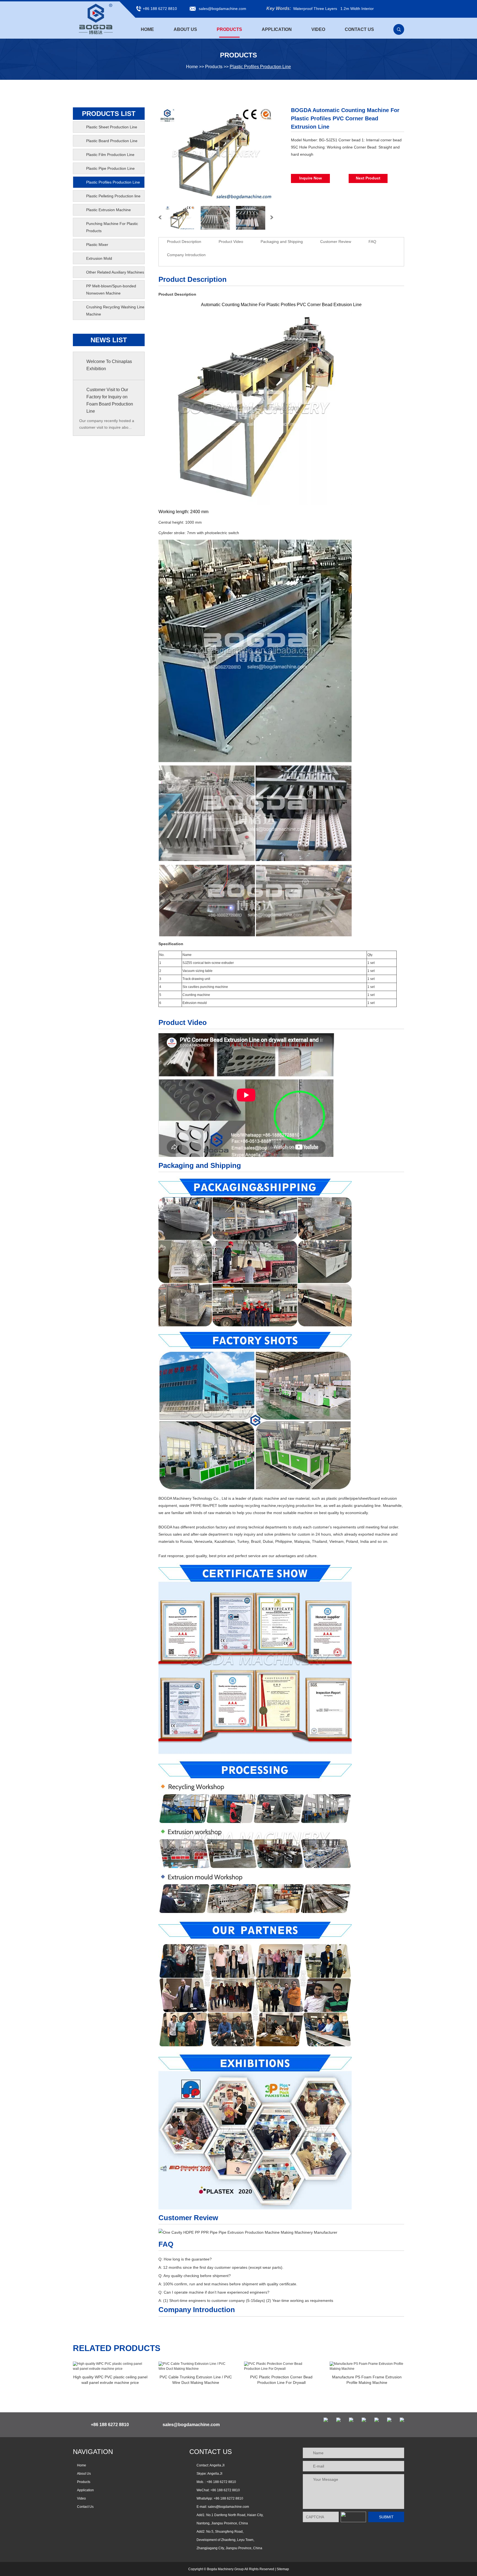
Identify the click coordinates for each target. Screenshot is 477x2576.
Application (277, 29)
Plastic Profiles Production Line (260, 67)
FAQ (372, 242)
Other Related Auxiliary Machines (115, 272)
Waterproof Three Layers (315, 9)
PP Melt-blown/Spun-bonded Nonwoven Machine (111, 290)
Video (318, 29)
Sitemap (283, 2569)
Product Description (184, 242)
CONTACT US (211, 2452)
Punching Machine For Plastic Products (112, 227)
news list (109, 340)
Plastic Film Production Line (110, 155)
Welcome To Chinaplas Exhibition (109, 365)
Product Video (231, 242)
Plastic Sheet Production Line (112, 127)
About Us (185, 29)
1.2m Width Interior (357, 9)
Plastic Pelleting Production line (113, 196)
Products (229, 29)
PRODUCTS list (109, 114)
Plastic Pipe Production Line (110, 168)
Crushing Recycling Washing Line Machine (115, 311)
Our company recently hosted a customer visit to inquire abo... (107, 424)
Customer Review (336, 242)
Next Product (368, 178)
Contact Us (359, 29)
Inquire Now (311, 178)
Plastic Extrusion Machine (108, 210)
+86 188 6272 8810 (228, 2498)
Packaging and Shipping (282, 242)
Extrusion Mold (99, 258)
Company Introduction (186, 255)
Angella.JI (215, 2474)
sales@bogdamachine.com (222, 9)
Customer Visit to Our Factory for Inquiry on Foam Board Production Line (110, 400)
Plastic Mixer (97, 245)
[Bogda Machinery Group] (96, 19)
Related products (117, 2348)
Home (147, 29)
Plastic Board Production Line (112, 141)
